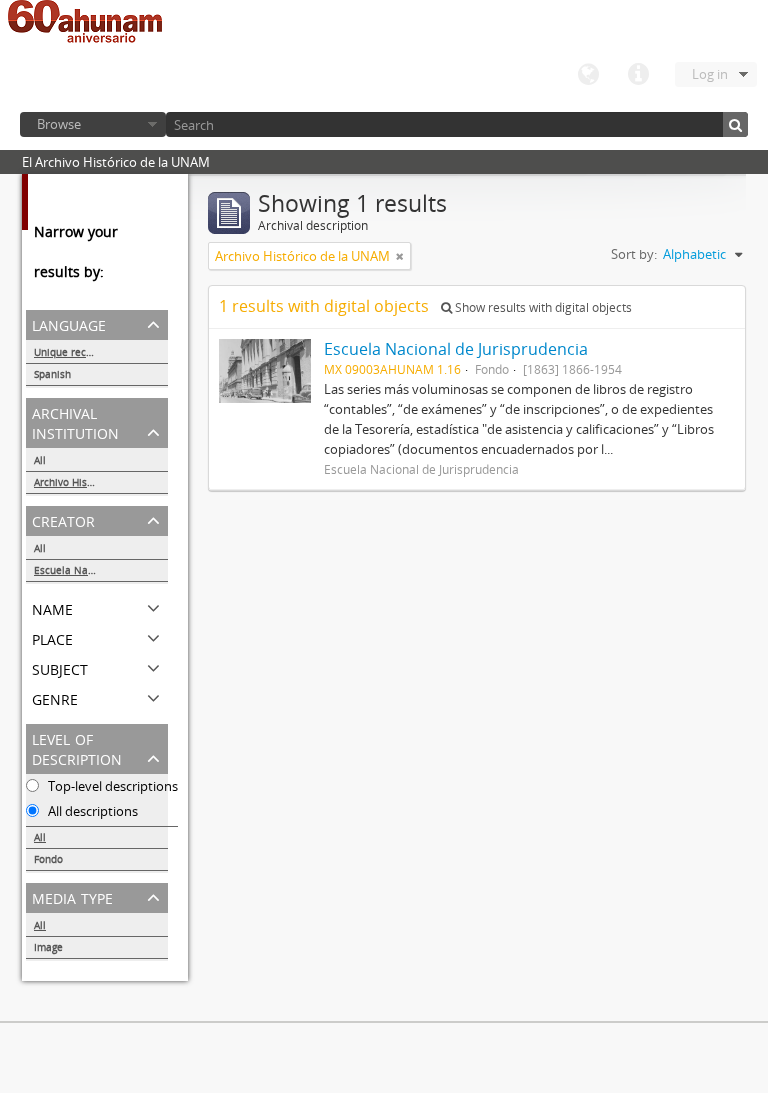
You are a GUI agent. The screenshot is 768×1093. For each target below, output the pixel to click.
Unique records (70, 352)
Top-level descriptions (111, 786)
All (40, 460)
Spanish (52, 374)
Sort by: (634, 254)
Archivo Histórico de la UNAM (101, 482)
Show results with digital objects (542, 307)
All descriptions (91, 811)
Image (48, 947)
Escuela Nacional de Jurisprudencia (101, 570)
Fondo (48, 859)
